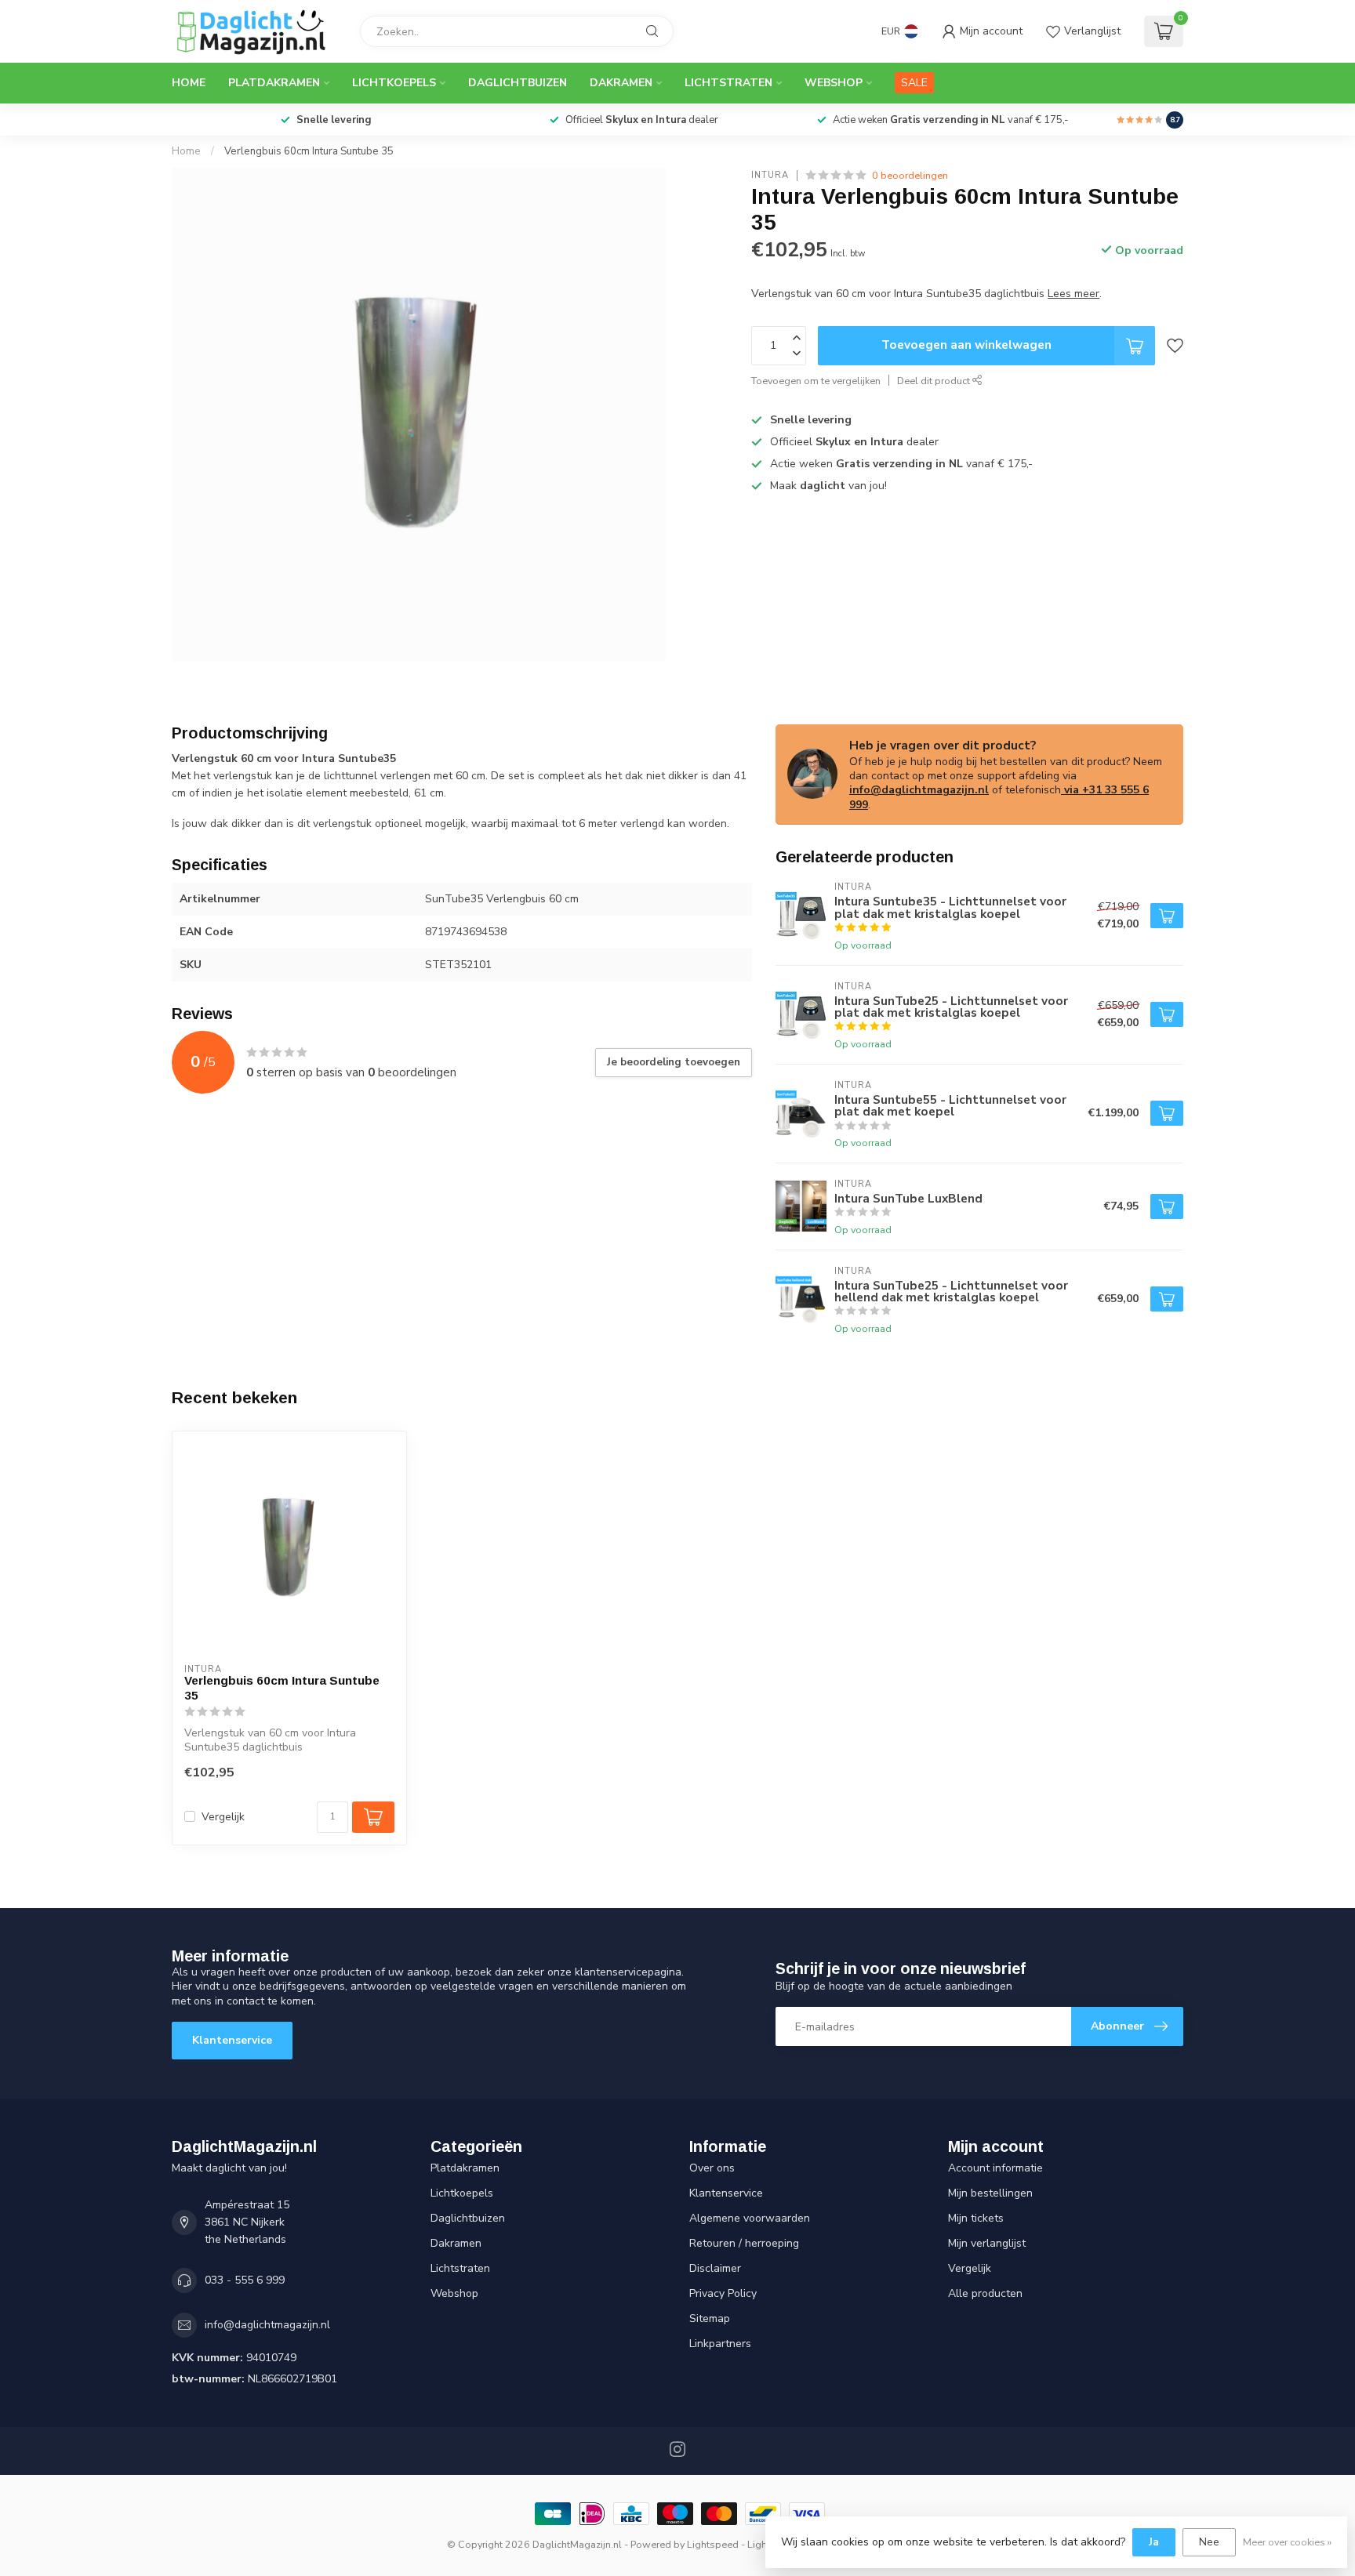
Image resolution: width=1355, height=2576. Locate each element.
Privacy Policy (723, 2293)
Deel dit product (935, 381)
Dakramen (621, 83)
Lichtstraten (728, 83)
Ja (1154, 2542)
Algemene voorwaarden (750, 2218)
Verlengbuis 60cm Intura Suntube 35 (309, 151)
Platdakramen (274, 83)
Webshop (834, 83)
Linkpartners (720, 2344)
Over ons (712, 2168)
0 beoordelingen (910, 175)
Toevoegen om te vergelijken (816, 381)
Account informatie (995, 2168)
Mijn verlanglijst (987, 2243)
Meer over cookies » (1287, 2542)
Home (189, 83)
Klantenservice (232, 2040)
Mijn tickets (976, 2218)
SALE (914, 83)
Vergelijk (223, 1817)
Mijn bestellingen (990, 2193)
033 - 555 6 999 (245, 2280)
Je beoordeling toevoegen (674, 1062)
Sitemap (710, 2318)
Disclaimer (715, 2268)
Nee (1209, 2542)
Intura (770, 175)
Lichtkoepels (394, 83)
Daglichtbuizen (518, 83)
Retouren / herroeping (744, 2243)
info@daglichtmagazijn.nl (919, 790)
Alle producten (985, 2293)
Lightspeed (713, 2544)
